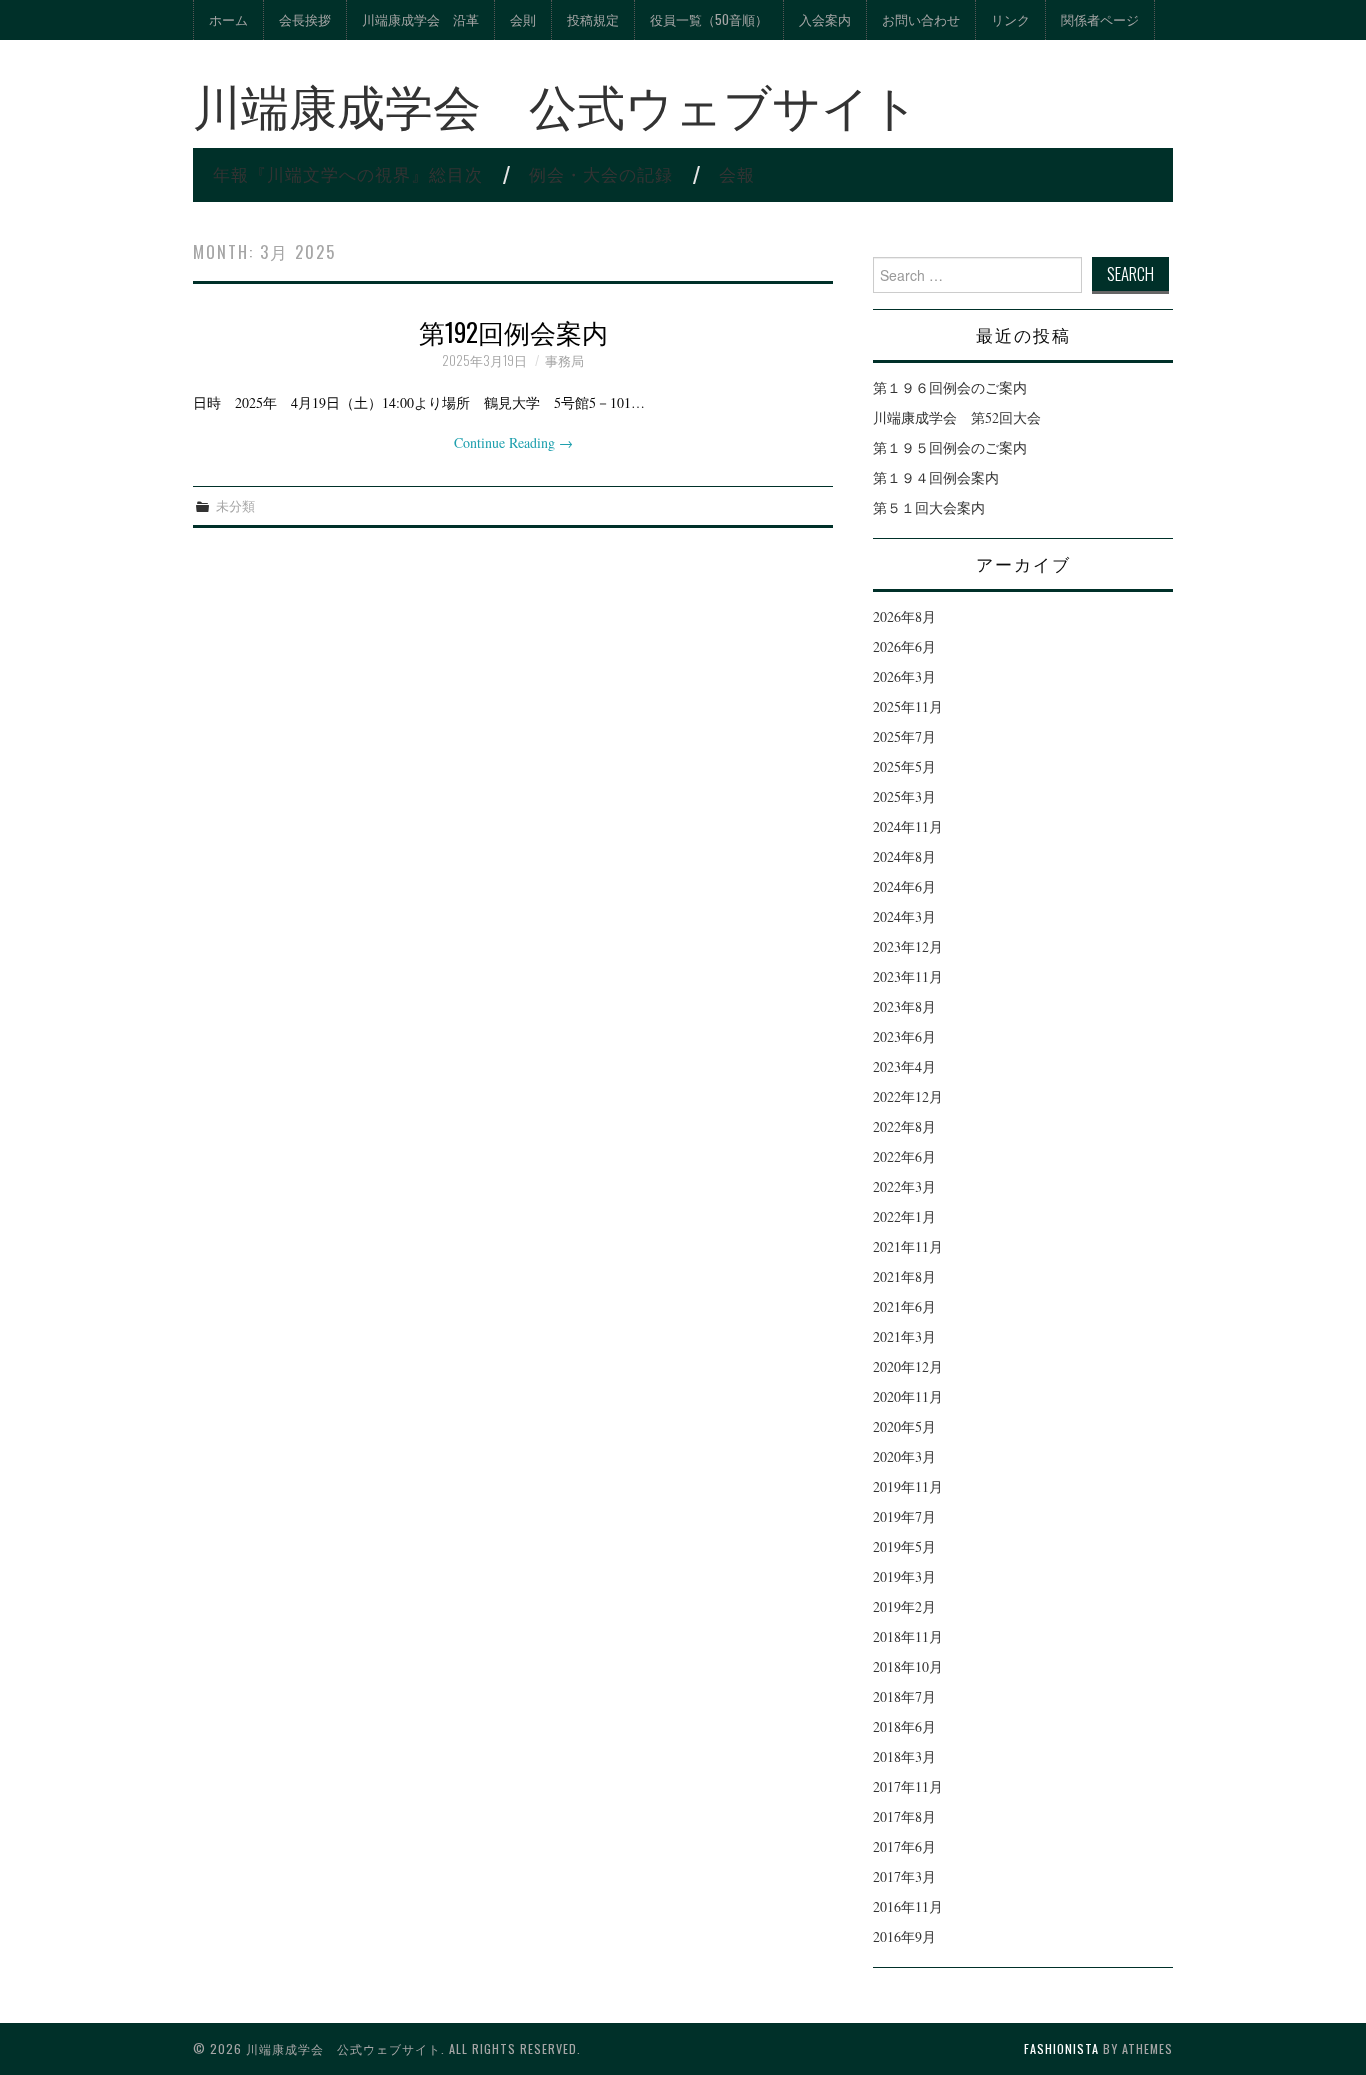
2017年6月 (904, 1846)
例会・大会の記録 (601, 173)
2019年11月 (908, 1486)
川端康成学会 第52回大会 (957, 417)
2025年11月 (908, 706)
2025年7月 (904, 736)
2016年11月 (908, 1906)
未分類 (235, 505)
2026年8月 (904, 616)
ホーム (228, 19)
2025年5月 (904, 766)
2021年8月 (904, 1276)
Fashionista (1061, 2048)
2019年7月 (904, 1516)
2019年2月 (904, 1606)
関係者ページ (1100, 19)
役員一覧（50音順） (709, 19)
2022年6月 (904, 1156)
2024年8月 (904, 856)
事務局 (564, 360)
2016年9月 (904, 1936)
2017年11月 (908, 1786)
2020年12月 (908, 1366)
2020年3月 (904, 1456)
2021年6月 (904, 1306)
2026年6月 (904, 646)
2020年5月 (904, 1426)
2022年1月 (904, 1216)
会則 (523, 19)
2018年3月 (904, 1756)
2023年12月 (908, 946)
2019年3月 (904, 1576)
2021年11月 (908, 1246)
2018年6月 (904, 1726)
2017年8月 (904, 1816)
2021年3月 (904, 1336)
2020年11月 (908, 1396)
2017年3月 (904, 1876)
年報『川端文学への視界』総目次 (348, 173)
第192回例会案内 (513, 331)
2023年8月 (904, 1006)
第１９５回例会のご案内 (950, 447)
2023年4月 (904, 1066)
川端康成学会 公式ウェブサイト (556, 103)
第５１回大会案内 (929, 507)
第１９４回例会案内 (936, 477)
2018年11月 (908, 1636)
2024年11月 (908, 826)
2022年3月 (904, 1186)
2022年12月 (908, 1096)
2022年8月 (904, 1126)
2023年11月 (908, 976)
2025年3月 (904, 796)
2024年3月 (904, 916)
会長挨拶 (305, 19)
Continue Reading (513, 442)
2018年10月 (908, 1666)
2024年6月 (904, 886)
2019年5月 (904, 1546)
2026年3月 (904, 676)
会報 (737, 173)
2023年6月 (904, 1036)
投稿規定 (593, 19)
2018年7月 (904, 1696)
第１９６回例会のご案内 (950, 387)
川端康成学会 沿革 (420, 19)
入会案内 (825, 19)
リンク (1010, 19)
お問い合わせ (921, 19)
